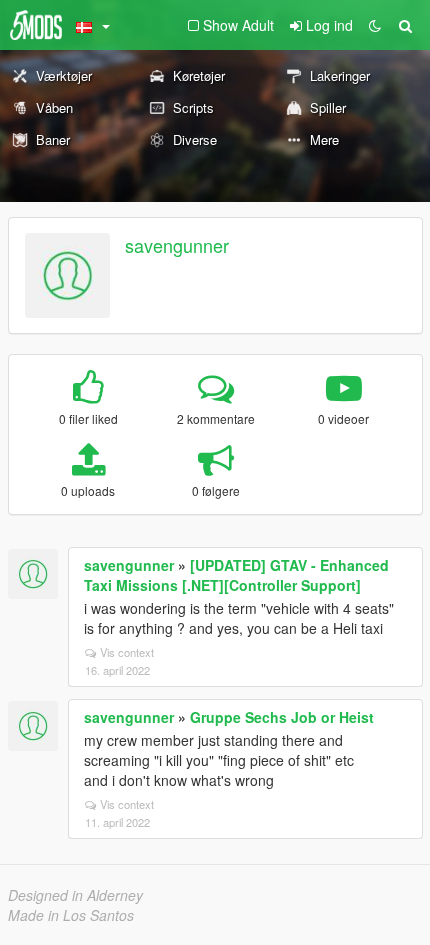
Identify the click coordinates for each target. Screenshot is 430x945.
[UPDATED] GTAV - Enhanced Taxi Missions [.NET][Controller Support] (236, 575)
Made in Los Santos (71, 915)
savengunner (177, 245)
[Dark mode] (375, 25)
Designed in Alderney (75, 895)
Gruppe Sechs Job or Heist (282, 717)
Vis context (127, 652)
